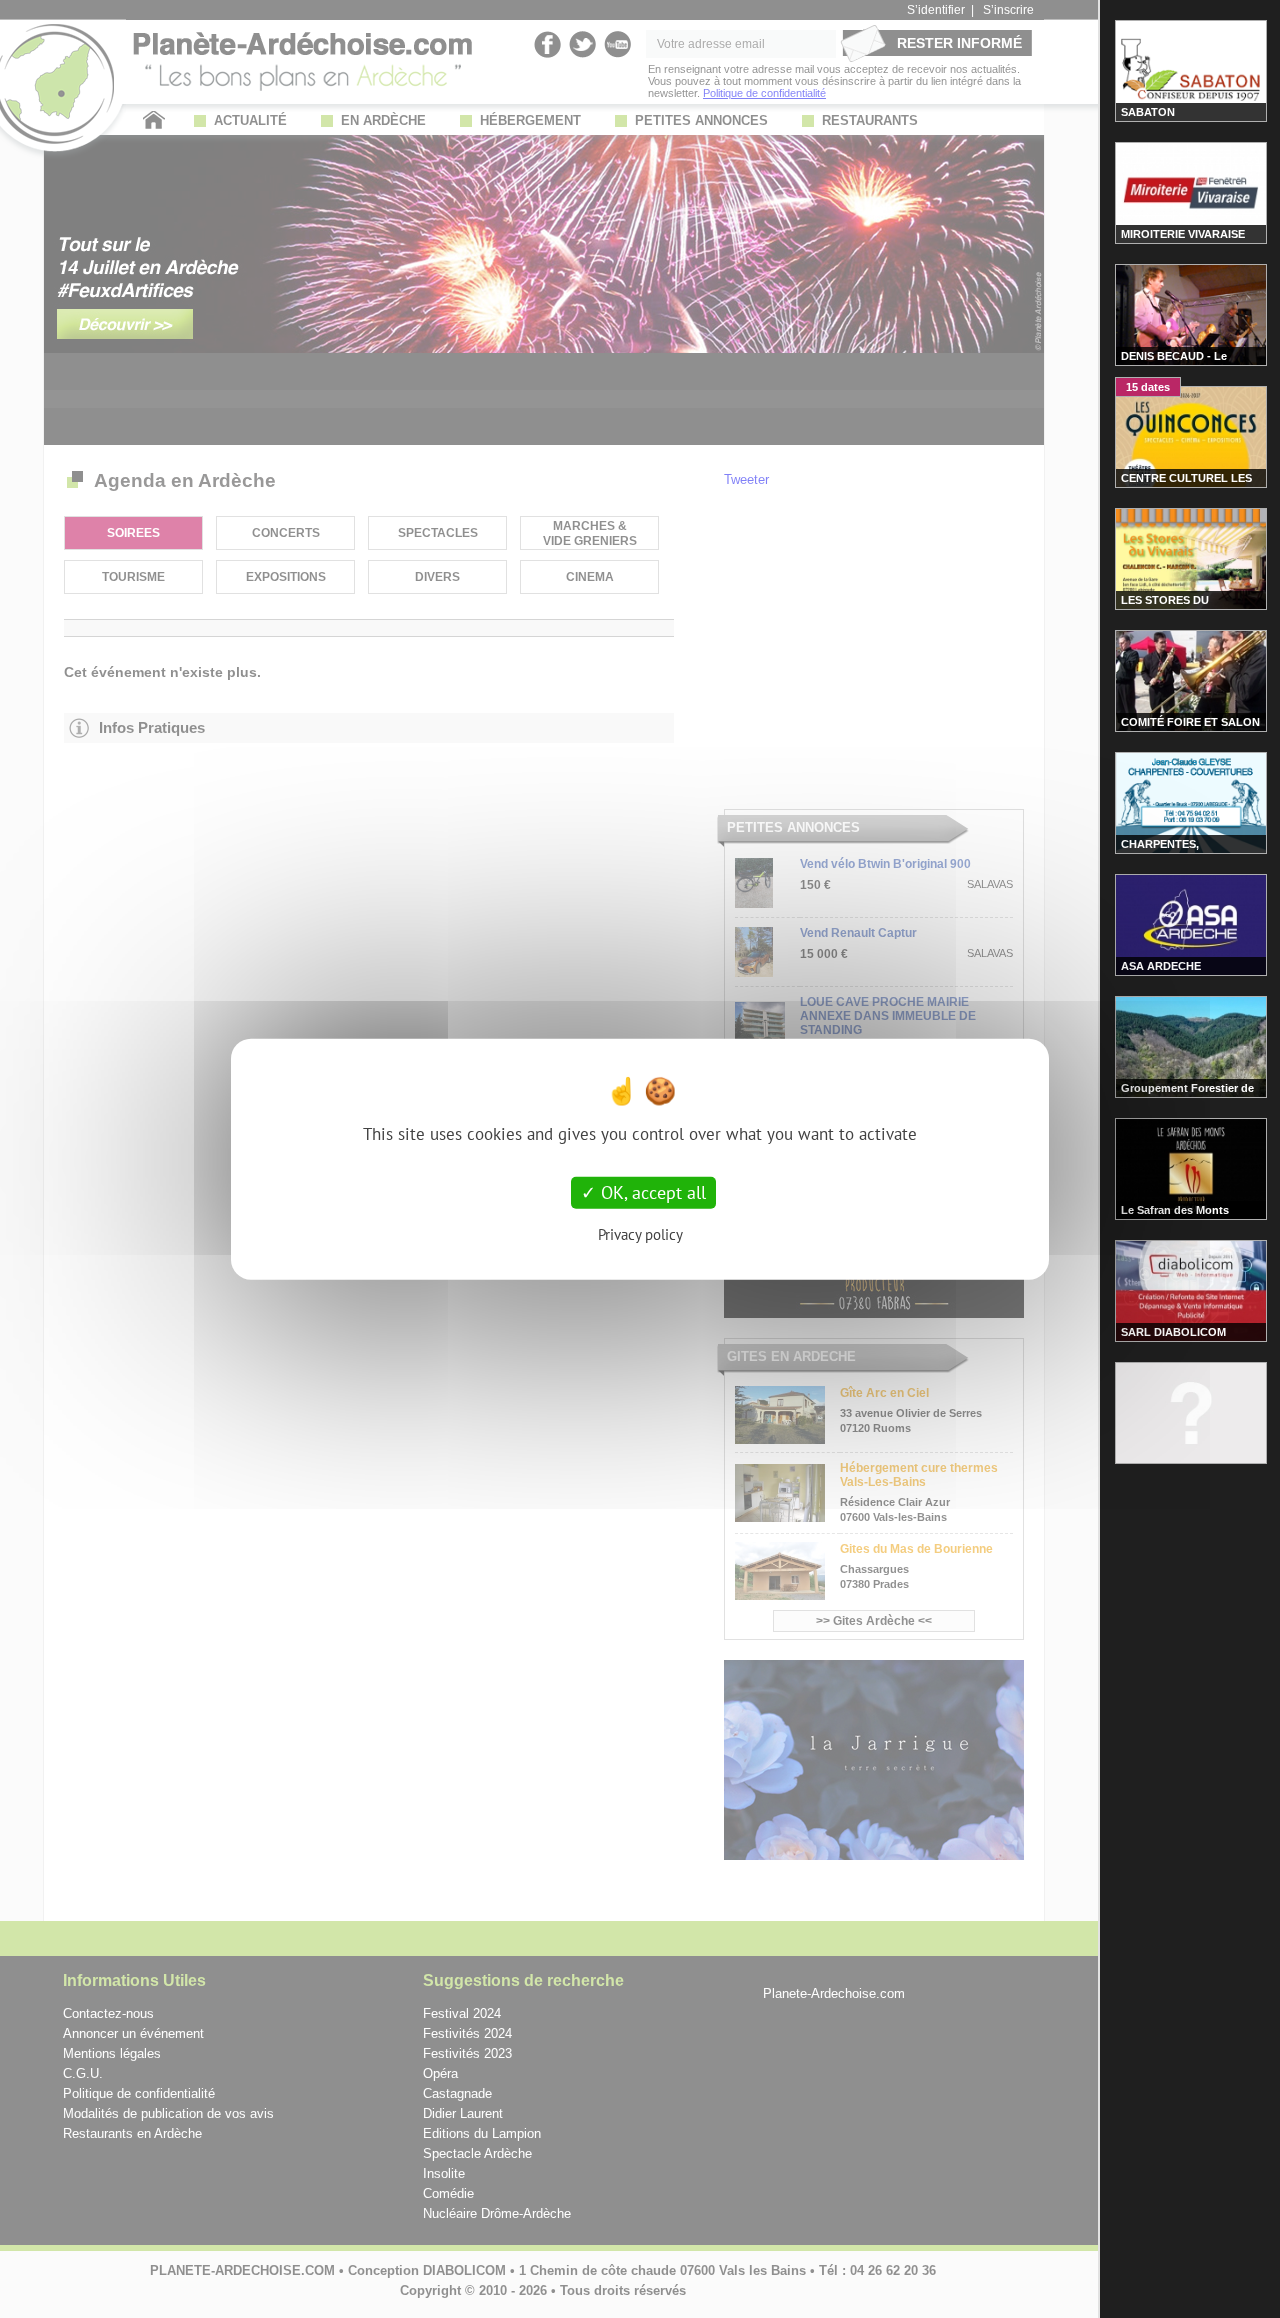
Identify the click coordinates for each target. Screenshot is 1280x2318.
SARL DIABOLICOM (1173, 1332)
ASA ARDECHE (1161, 966)
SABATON (1148, 112)
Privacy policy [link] (640, 1233)
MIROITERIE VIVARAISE (1183, 234)
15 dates (1148, 387)
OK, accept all (651, 1192)
